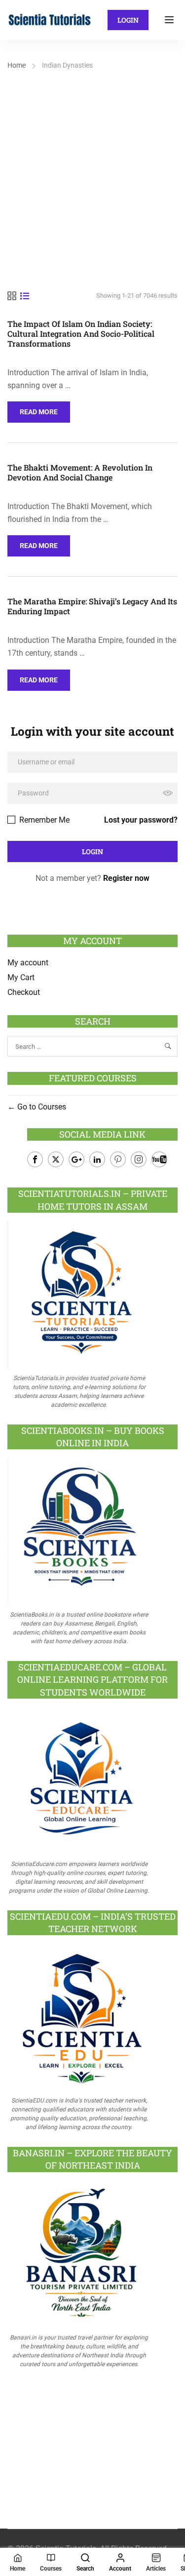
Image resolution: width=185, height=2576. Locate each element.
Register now (126, 878)
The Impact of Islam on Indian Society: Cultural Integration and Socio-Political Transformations (81, 334)
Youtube (159, 1159)
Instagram (139, 1159)
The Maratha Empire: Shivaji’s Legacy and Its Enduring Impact (92, 606)
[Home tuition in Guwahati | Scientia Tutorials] (50, 19)
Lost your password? (141, 820)
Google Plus (76, 1159)
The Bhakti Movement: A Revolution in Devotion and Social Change (80, 473)
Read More (45, 409)
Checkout (24, 992)
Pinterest (118, 1159)
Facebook (35, 1159)
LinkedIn (97, 1159)
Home (17, 65)
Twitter (56, 1159)
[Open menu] (170, 20)
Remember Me (43, 820)
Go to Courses (41, 1107)
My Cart (21, 977)
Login (128, 20)
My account (28, 963)
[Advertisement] (92, 170)
